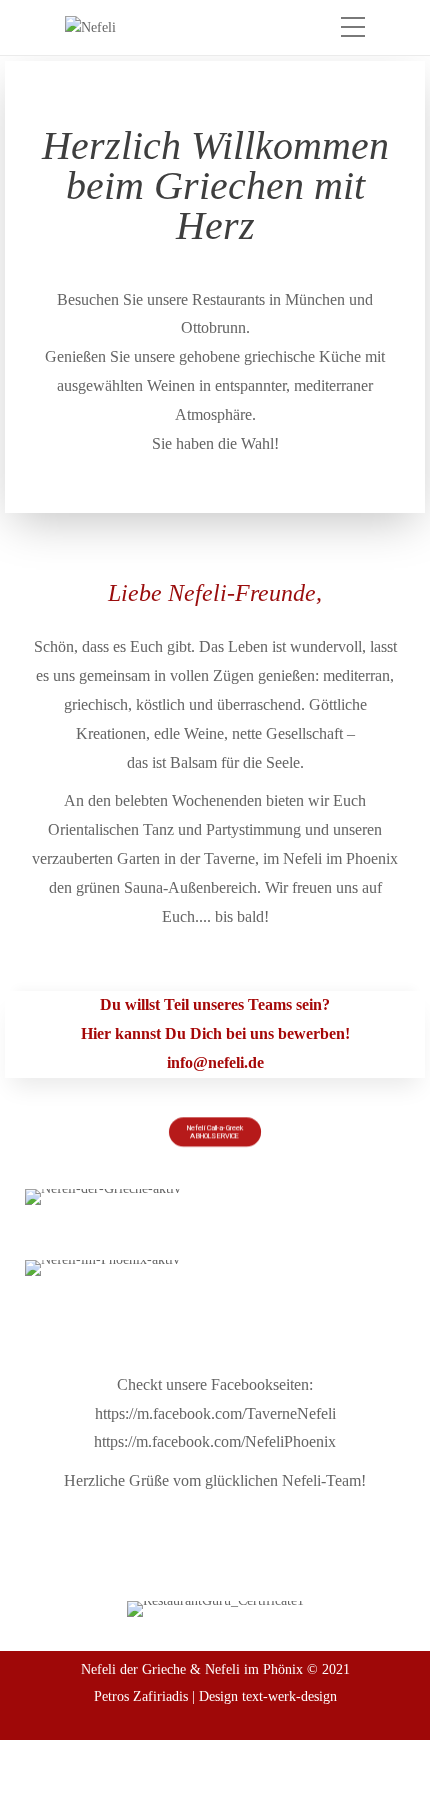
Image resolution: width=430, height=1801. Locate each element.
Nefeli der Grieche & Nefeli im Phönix (192, 1669)
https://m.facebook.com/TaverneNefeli (215, 1413)
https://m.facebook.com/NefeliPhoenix (215, 1441)
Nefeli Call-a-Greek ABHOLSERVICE (215, 1131)
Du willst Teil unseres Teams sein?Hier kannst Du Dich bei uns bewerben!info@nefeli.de (215, 1033)
